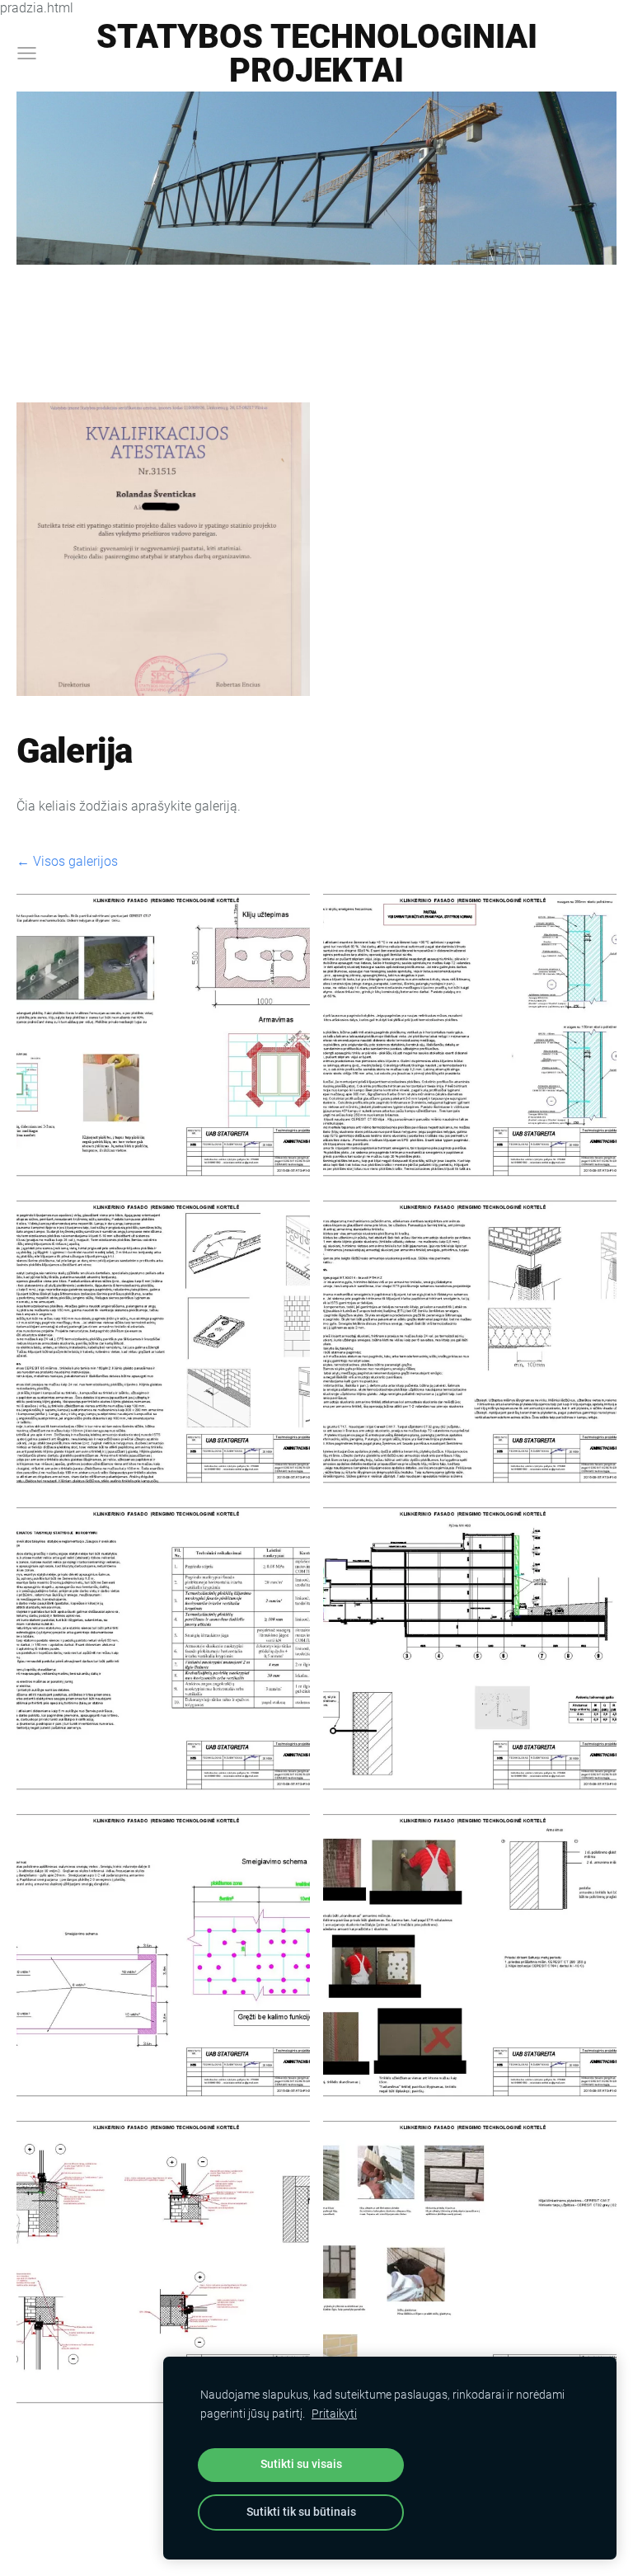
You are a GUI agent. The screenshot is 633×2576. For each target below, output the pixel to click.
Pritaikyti (334, 2414)
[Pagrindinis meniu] (27, 53)
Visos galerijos (75, 861)
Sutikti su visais (301, 2464)
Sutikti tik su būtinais (301, 2512)
